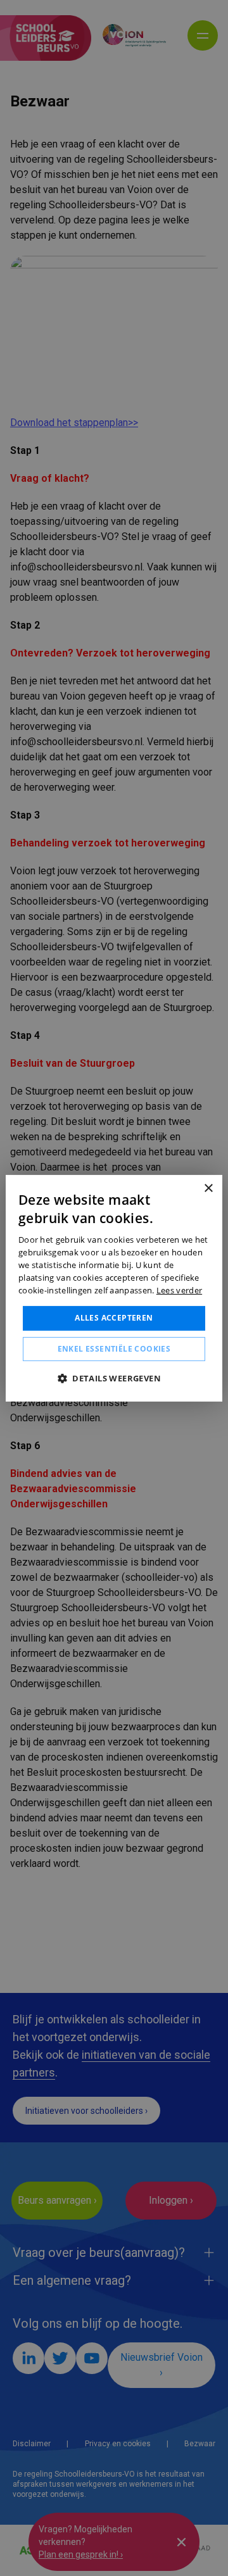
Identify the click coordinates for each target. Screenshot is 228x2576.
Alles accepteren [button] (114, 1318)
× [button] (208, 1188)
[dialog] (114, 1288)
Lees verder (179, 1290)
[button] (114, 1378)
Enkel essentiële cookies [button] (114, 1349)
